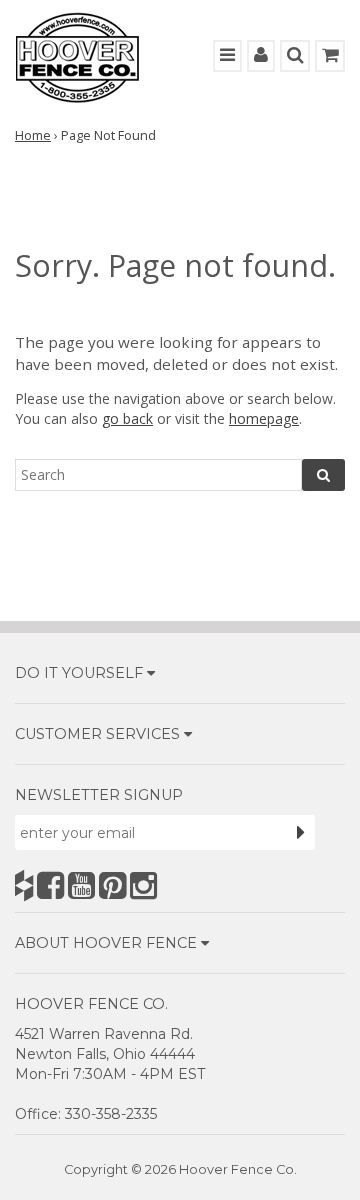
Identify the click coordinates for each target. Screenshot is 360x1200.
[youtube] (81, 885)
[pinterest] (112, 885)
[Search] (323, 475)
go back (127, 418)
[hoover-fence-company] (24, 885)
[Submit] (301, 832)
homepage (264, 418)
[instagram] (143, 885)
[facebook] (50, 885)
